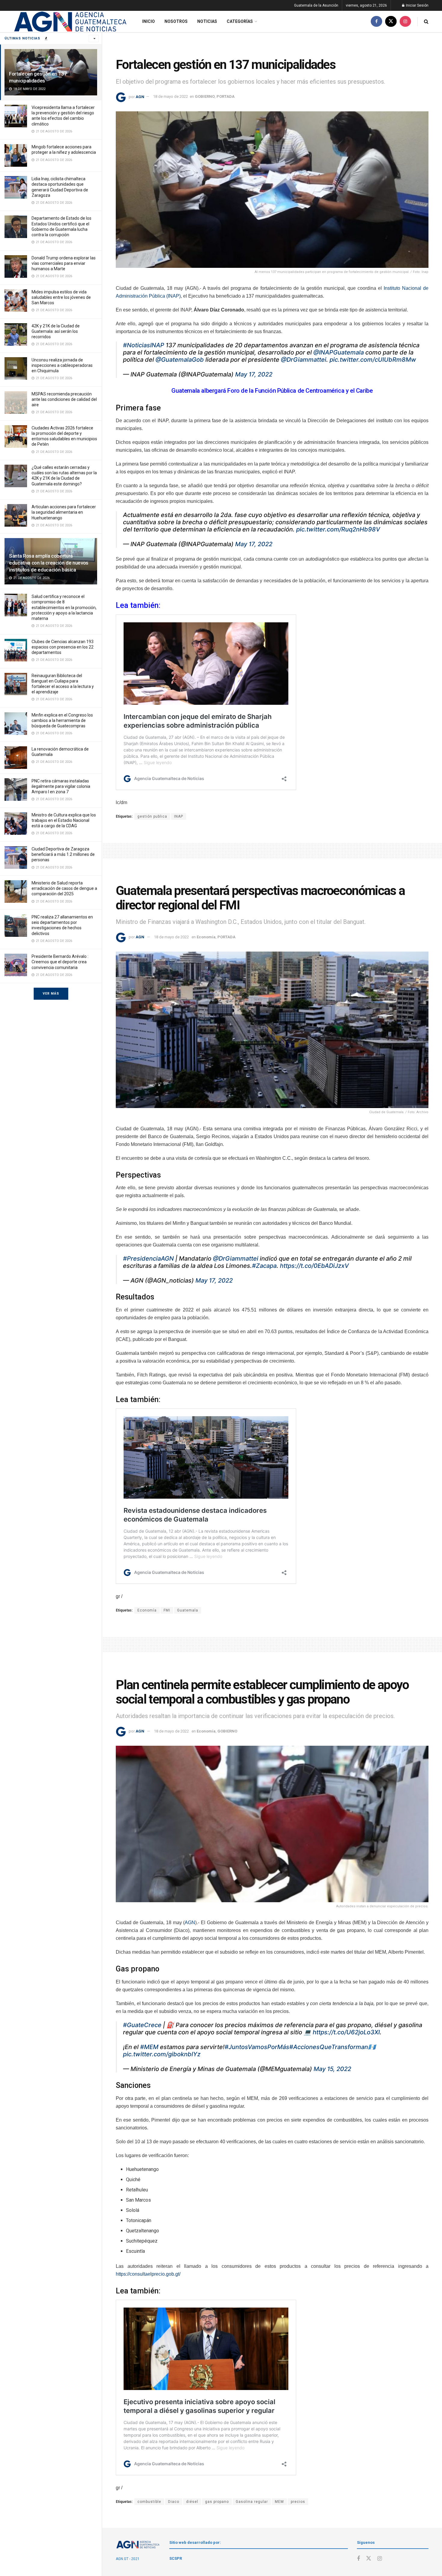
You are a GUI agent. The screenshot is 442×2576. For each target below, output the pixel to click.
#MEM (149, 2047)
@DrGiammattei (304, 360)
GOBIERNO (205, 96)
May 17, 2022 (254, 374)
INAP (179, 816)
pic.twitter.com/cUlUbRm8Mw (373, 360)
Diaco (174, 2502)
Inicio (149, 21)
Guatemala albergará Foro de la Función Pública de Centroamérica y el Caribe (272, 391)
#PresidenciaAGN (148, 1259)
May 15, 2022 (332, 2069)
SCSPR (176, 2558)
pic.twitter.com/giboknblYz (162, 2054)
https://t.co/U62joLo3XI (346, 2032)
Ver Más (51, 994)
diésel (192, 2502)
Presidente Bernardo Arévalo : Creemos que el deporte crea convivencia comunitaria (60, 962)
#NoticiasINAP (144, 345)
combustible (149, 2502)
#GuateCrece (142, 2025)
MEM (279, 2502)
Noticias (207, 21)
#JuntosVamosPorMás (257, 2047)
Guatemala (188, 1610)
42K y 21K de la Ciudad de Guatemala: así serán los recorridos (56, 331)
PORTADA (226, 96)
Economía (206, 937)
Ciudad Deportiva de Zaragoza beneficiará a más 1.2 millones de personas (63, 854)
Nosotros (176, 21)
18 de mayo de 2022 (170, 96)
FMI (167, 1610)
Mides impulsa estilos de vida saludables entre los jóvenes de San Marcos (61, 297)
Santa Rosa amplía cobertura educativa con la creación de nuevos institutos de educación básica (49, 563)
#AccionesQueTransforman (329, 2047)
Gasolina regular (252, 2502)
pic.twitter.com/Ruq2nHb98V (338, 529)
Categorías (240, 21)
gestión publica (152, 816)
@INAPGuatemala (339, 352)
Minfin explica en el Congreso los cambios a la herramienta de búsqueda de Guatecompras (62, 720)
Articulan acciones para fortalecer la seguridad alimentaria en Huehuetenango (64, 512)
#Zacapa (264, 1266)
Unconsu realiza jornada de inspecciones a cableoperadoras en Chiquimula (62, 365)
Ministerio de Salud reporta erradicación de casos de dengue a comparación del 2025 (64, 888)
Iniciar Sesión (417, 5)
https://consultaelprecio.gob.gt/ (148, 2274)
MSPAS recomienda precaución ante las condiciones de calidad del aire (64, 399)
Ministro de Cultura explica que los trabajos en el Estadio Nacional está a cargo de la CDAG (64, 820)
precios (298, 2502)
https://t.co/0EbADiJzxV (314, 1266)
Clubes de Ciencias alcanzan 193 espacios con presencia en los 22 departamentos (63, 647)
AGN (140, 96)
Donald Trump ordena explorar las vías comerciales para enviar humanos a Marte (64, 263)
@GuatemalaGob (180, 360)
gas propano (217, 2502)
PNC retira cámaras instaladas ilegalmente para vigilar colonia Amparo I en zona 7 (61, 786)
